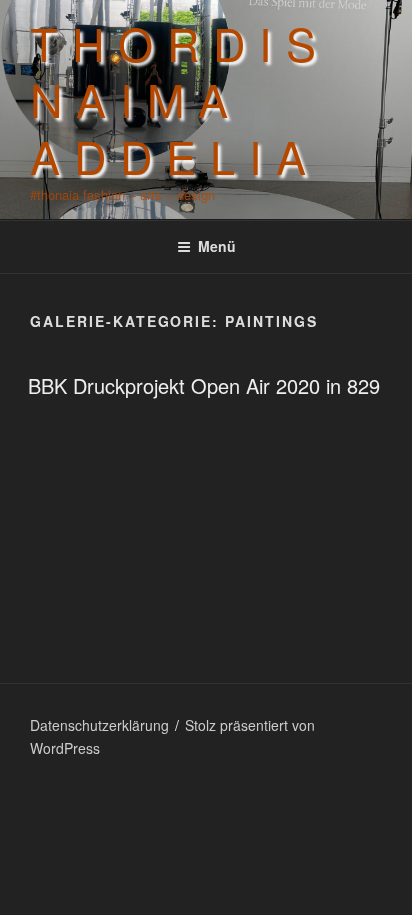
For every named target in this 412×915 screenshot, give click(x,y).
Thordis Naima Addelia (180, 99)
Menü (217, 246)
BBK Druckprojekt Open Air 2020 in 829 (204, 385)
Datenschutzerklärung (99, 725)
